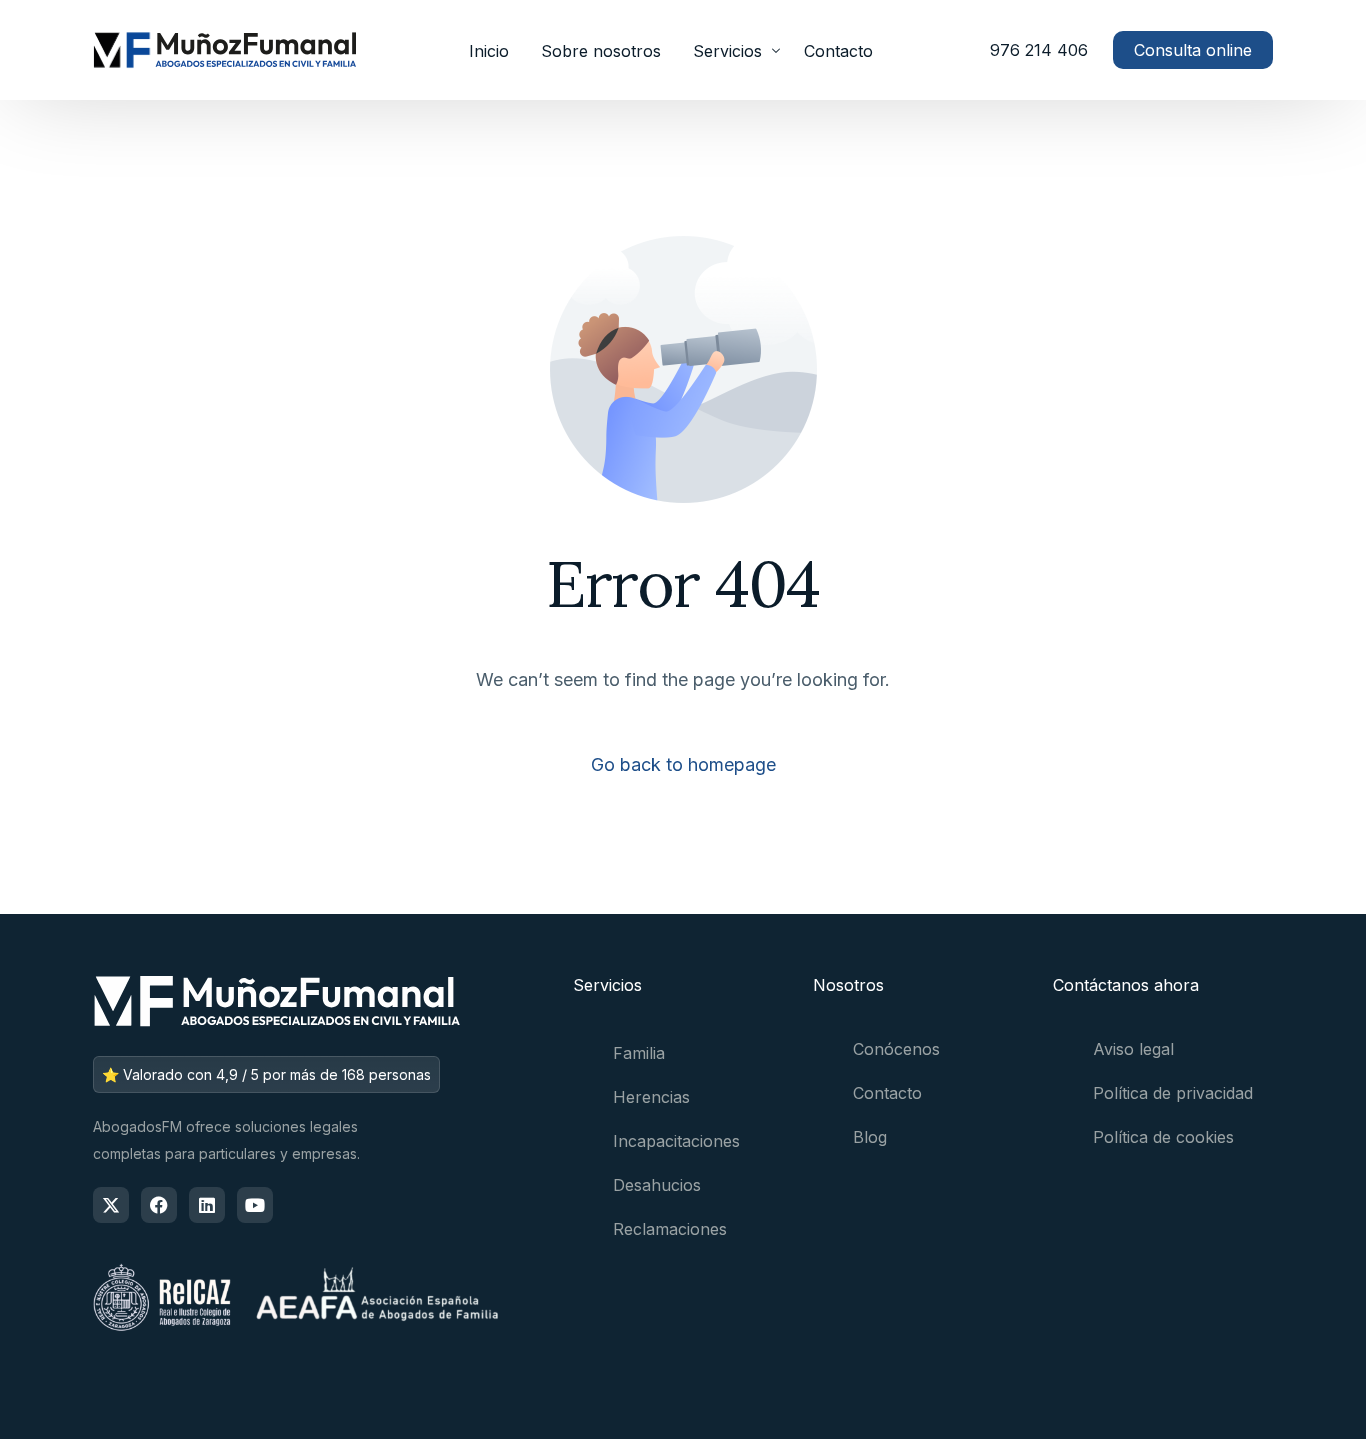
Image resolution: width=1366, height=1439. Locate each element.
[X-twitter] (111, 1205)
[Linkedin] (207, 1205)
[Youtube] (255, 1205)
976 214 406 (1039, 50)
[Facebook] (159, 1205)
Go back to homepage (683, 764)
